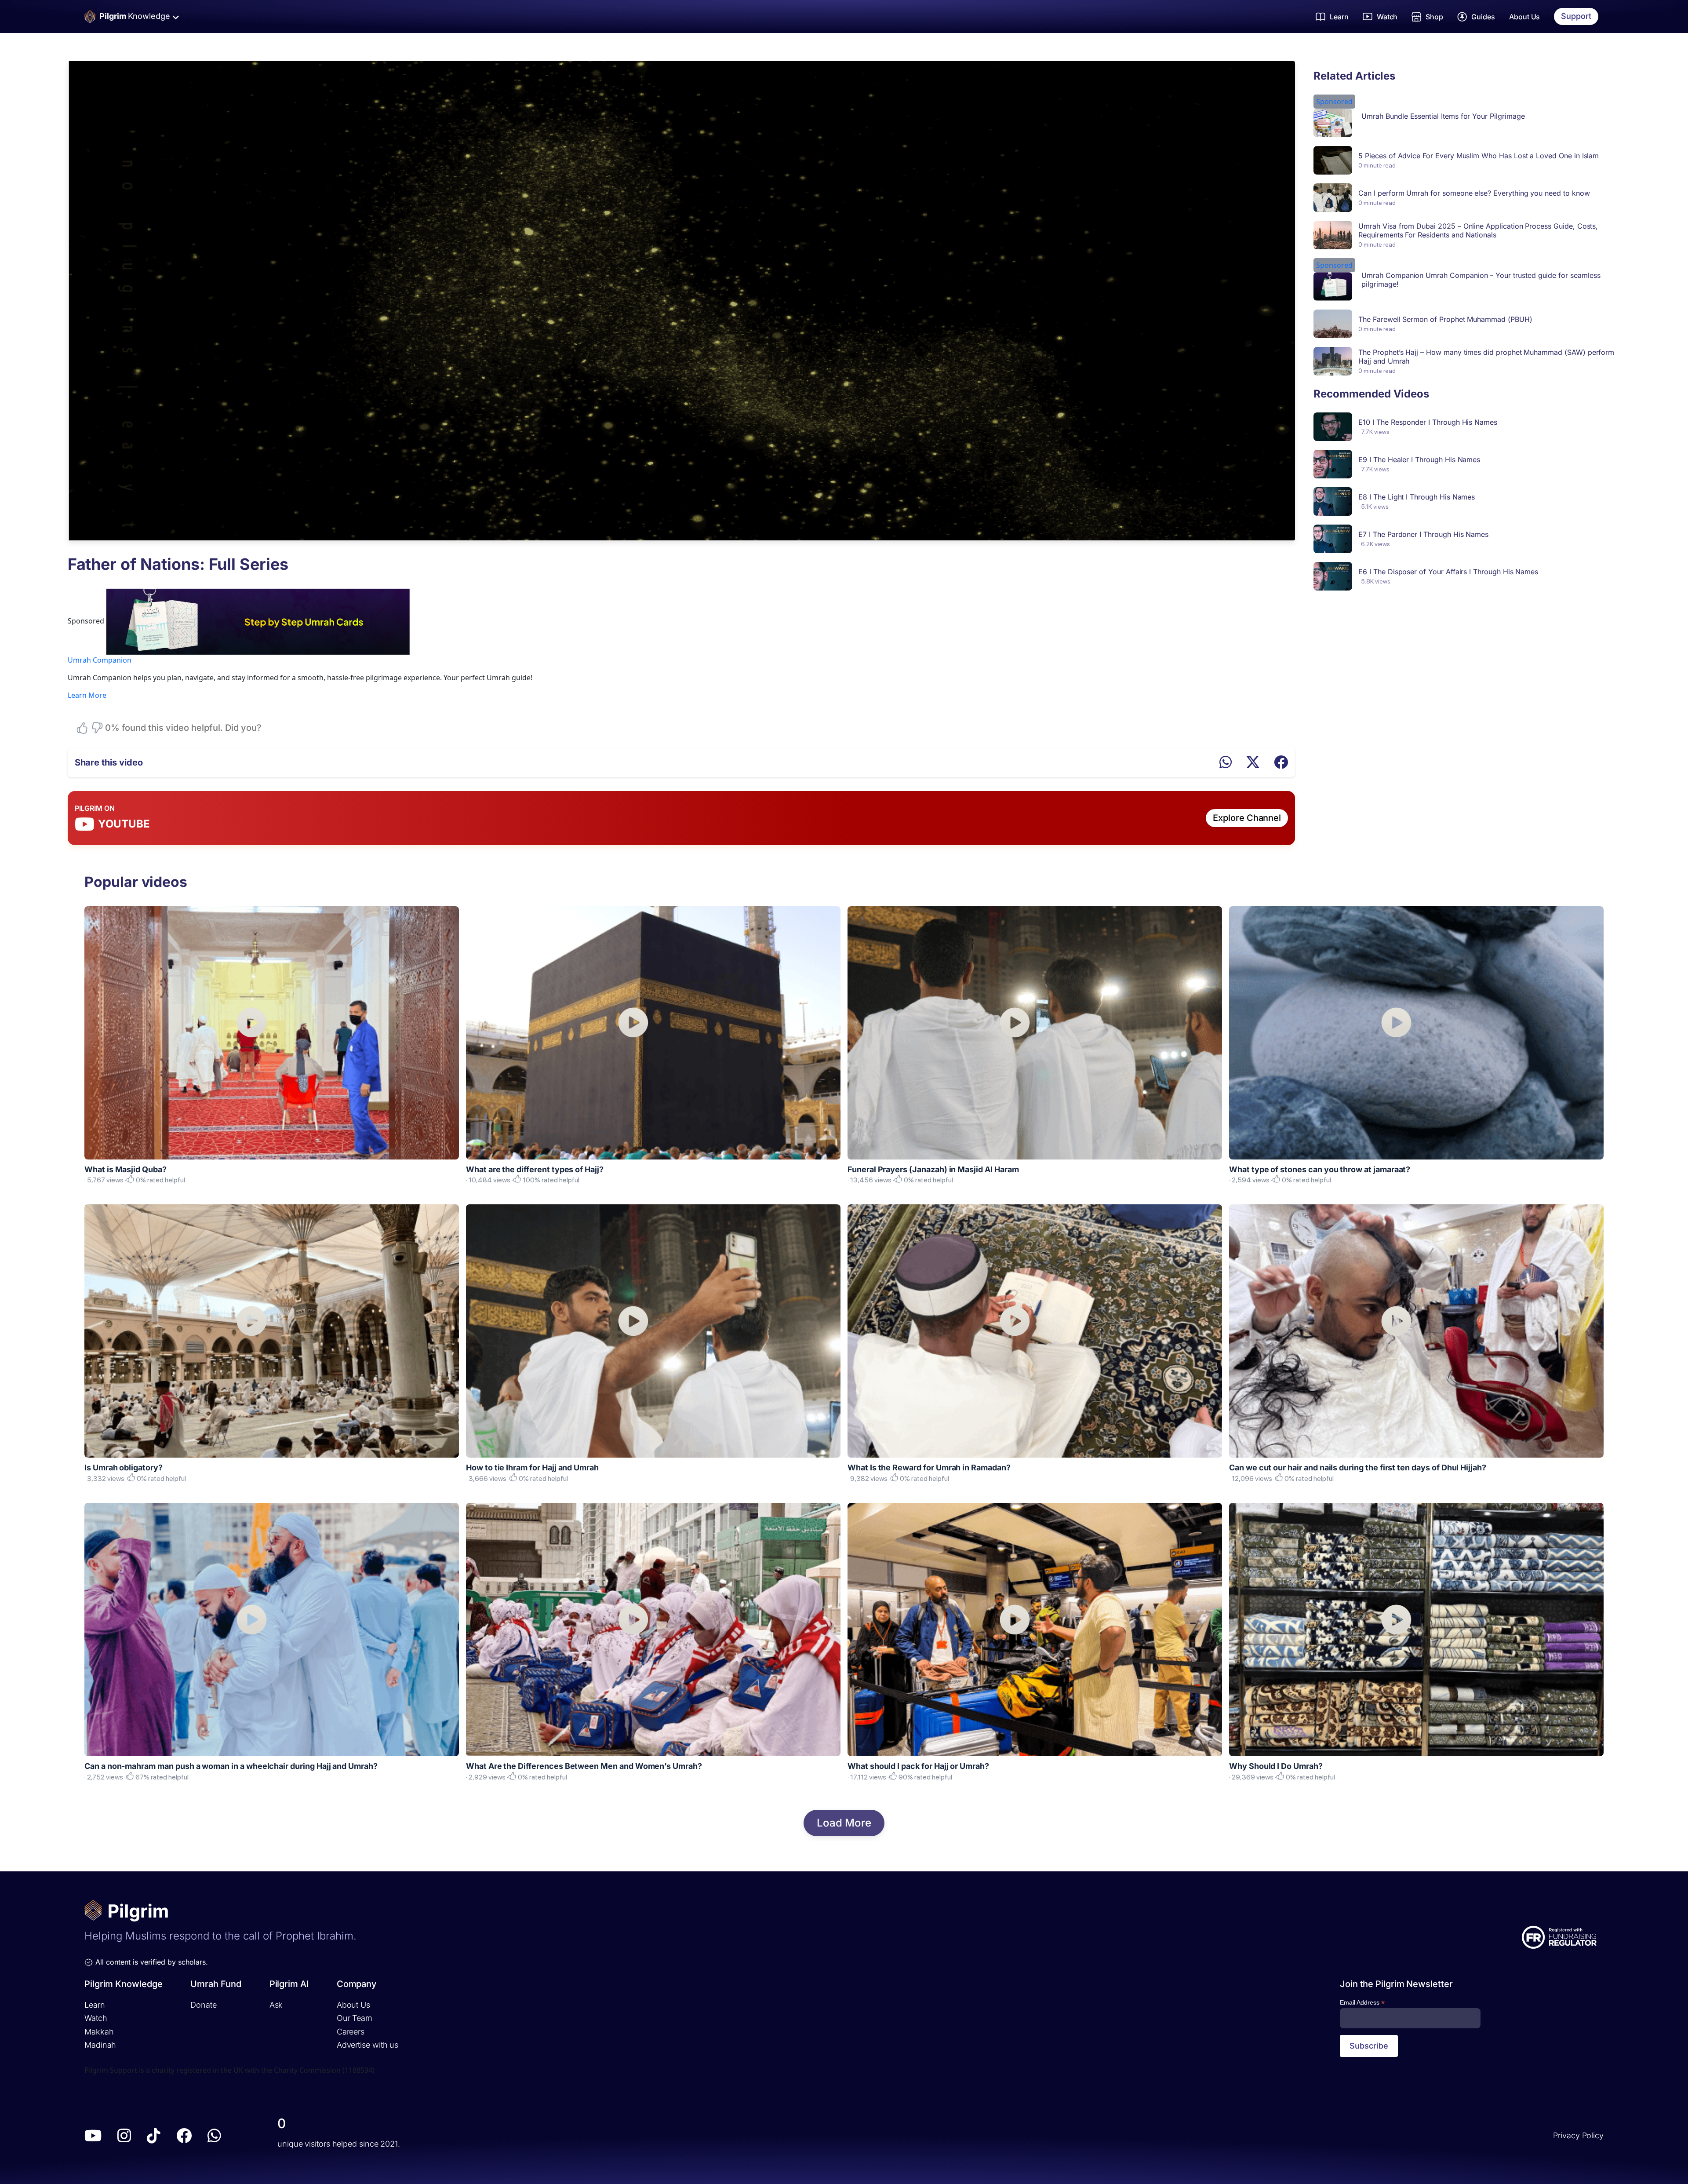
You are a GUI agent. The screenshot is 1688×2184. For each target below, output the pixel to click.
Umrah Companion (100, 660)
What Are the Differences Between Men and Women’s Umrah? (584, 1766)
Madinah (100, 2045)
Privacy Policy (1578, 2135)
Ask (276, 2005)
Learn (95, 2005)
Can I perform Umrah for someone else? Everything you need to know (1474, 193)
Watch (96, 2018)
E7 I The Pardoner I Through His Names (1423, 534)
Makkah (99, 2032)
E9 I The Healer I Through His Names (1419, 459)
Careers (351, 2032)
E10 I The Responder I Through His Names (1428, 422)
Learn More (87, 695)
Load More (844, 1823)
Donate (203, 2005)
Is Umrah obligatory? (124, 1468)
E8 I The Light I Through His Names (1417, 497)
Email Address (1362, 2003)
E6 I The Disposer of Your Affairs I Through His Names (1448, 572)
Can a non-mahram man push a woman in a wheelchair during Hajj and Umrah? (231, 1766)
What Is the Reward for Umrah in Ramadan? (929, 1468)
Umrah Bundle (1384, 116)
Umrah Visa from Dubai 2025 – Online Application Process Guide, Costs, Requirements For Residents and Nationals (1478, 230)
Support (1576, 16)
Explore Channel (1247, 818)
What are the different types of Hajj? (535, 1169)
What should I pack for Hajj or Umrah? (918, 1766)
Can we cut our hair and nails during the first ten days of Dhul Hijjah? (1358, 1468)
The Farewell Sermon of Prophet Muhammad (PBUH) (1445, 319)
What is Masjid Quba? (126, 1169)
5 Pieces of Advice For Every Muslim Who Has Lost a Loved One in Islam (1479, 156)
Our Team (355, 2018)
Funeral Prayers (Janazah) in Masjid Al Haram (933, 1169)
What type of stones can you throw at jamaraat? (1320, 1169)
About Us (1525, 17)
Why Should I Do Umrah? (1276, 1766)
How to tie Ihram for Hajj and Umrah (532, 1468)
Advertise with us (367, 2045)
